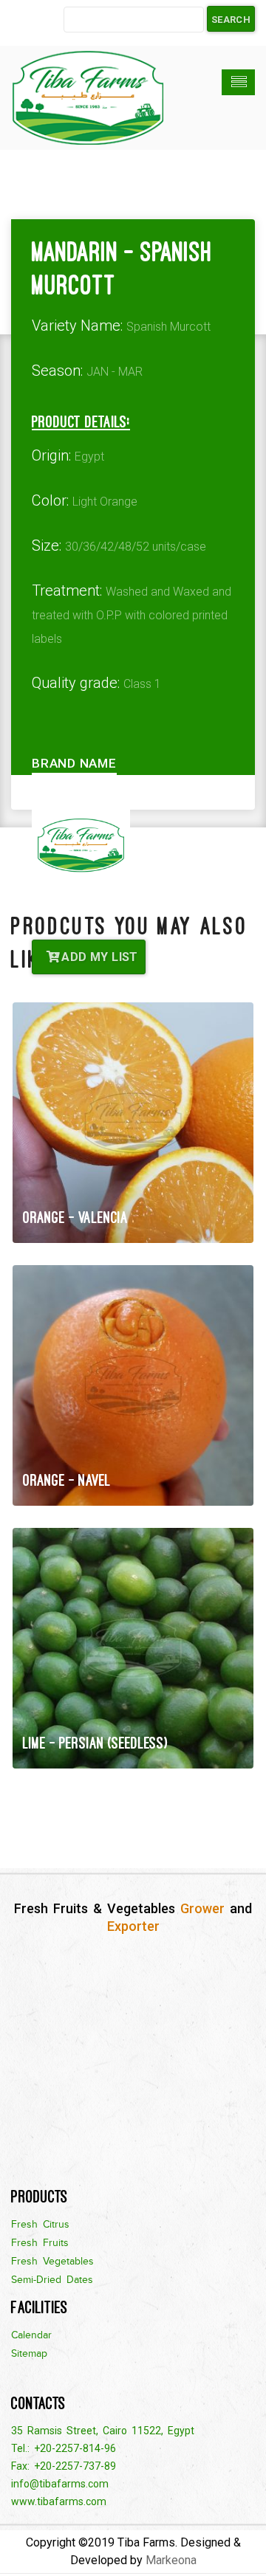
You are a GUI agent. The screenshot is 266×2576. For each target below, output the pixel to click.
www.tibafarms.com (59, 2501)
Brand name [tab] (74, 763)
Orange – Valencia (76, 1218)
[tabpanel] (133, 846)
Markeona (171, 2560)
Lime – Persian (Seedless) (95, 1743)
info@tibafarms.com (60, 2484)
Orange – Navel (67, 1480)
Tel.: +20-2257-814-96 (64, 2448)
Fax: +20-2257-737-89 (64, 2466)
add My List (98, 957)
